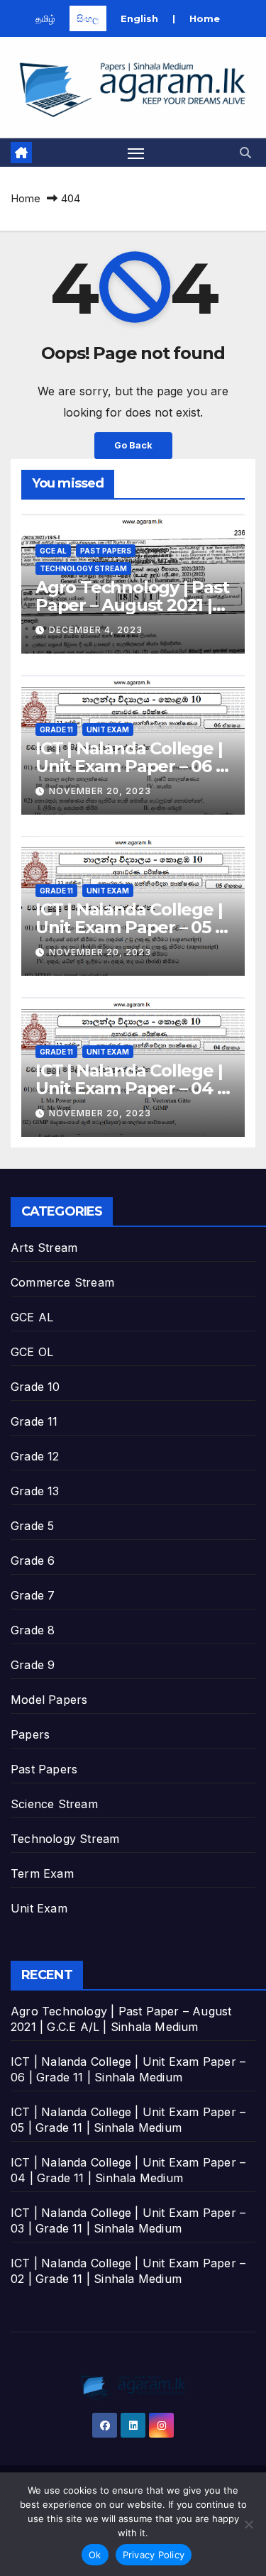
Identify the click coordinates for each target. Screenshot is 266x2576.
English (139, 18)
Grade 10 (35, 1387)
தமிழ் (45, 18)
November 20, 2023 (100, 791)
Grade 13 (35, 1491)
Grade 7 (33, 1595)
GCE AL (53, 551)
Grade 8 (33, 1630)
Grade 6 (33, 1561)
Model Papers (49, 1700)
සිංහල (88, 18)
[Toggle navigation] (136, 153)
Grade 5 (32, 1526)
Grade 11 (56, 730)
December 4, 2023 (96, 630)
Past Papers (106, 551)
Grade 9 (33, 1665)
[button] (245, 153)
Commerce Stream (62, 1282)
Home (205, 18)
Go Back (133, 445)
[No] (248, 2524)
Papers (30, 1734)
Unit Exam (108, 730)
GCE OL (32, 1352)
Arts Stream (44, 1248)
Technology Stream (83, 568)
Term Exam (42, 1873)
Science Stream (54, 1804)
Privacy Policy (154, 2555)
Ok (95, 2555)
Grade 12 (35, 1456)
